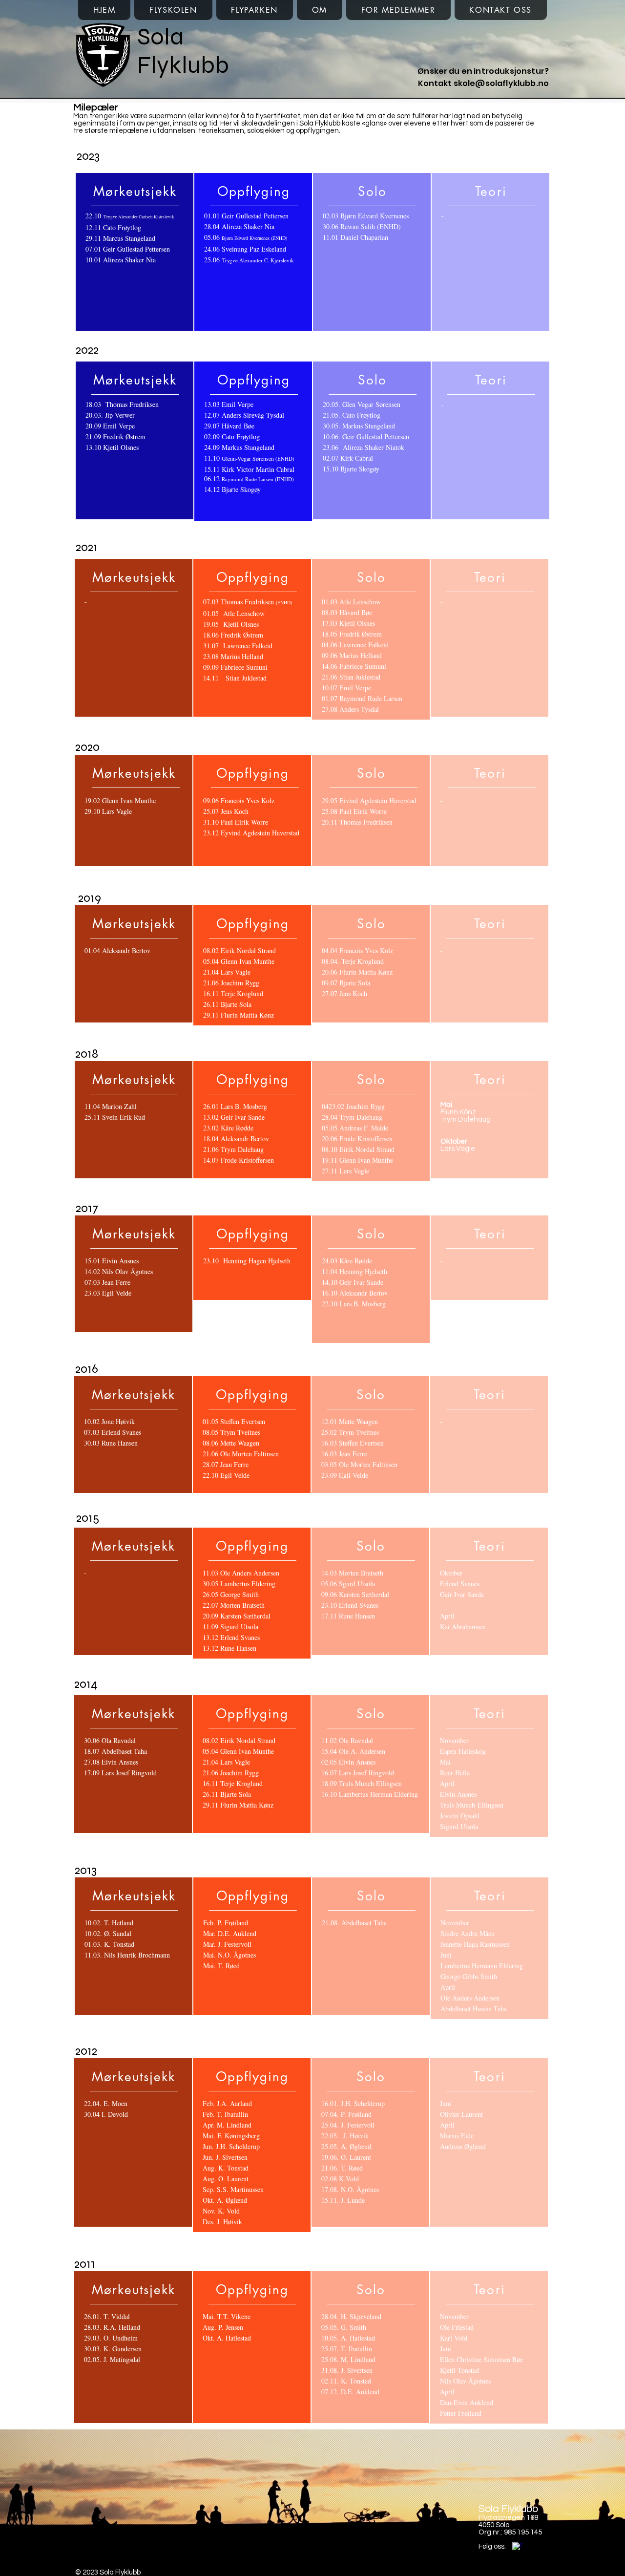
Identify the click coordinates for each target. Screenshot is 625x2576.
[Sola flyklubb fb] (517, 2547)
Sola (160, 37)
